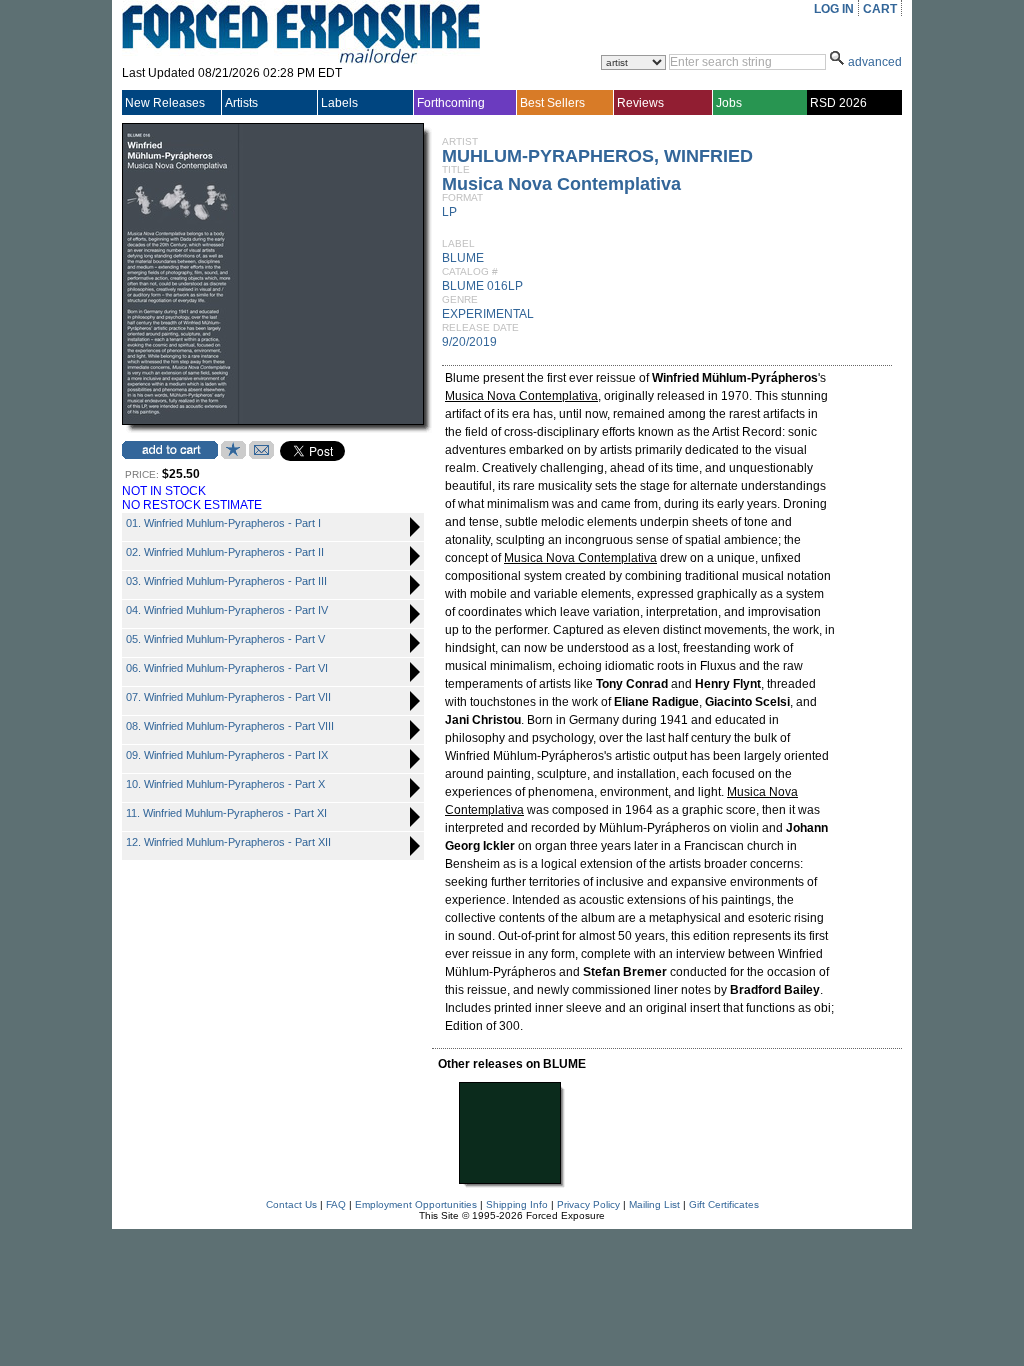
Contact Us (291, 1204)
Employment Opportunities (416, 1204)
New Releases (165, 103)
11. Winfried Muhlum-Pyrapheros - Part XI (226, 813)
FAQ (336, 1204)
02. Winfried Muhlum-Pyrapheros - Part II (225, 552)
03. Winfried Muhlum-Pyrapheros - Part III (226, 581)
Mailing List (654, 1204)
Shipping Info (517, 1204)
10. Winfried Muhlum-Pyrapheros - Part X (225, 784)
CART (880, 9)
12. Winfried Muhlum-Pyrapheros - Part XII (228, 842)
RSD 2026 (838, 103)
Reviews (640, 103)
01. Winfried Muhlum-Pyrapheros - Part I (223, 523)
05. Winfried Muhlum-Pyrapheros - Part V (225, 639)
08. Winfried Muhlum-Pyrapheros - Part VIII (230, 726)
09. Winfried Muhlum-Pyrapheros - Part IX (227, 755)
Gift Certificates (724, 1204)
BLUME (463, 258)
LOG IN (834, 9)
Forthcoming (451, 103)
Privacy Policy (588, 1204)
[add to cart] (170, 450)
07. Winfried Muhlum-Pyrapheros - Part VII (228, 697)
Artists (241, 103)
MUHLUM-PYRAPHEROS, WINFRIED (597, 156)
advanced (875, 62)
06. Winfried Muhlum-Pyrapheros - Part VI (227, 668)
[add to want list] (233, 455)
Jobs (729, 103)
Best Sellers (552, 103)
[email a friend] (261, 455)
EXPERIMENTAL (488, 314)
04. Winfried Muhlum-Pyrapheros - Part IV (227, 610)
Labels (339, 103)
